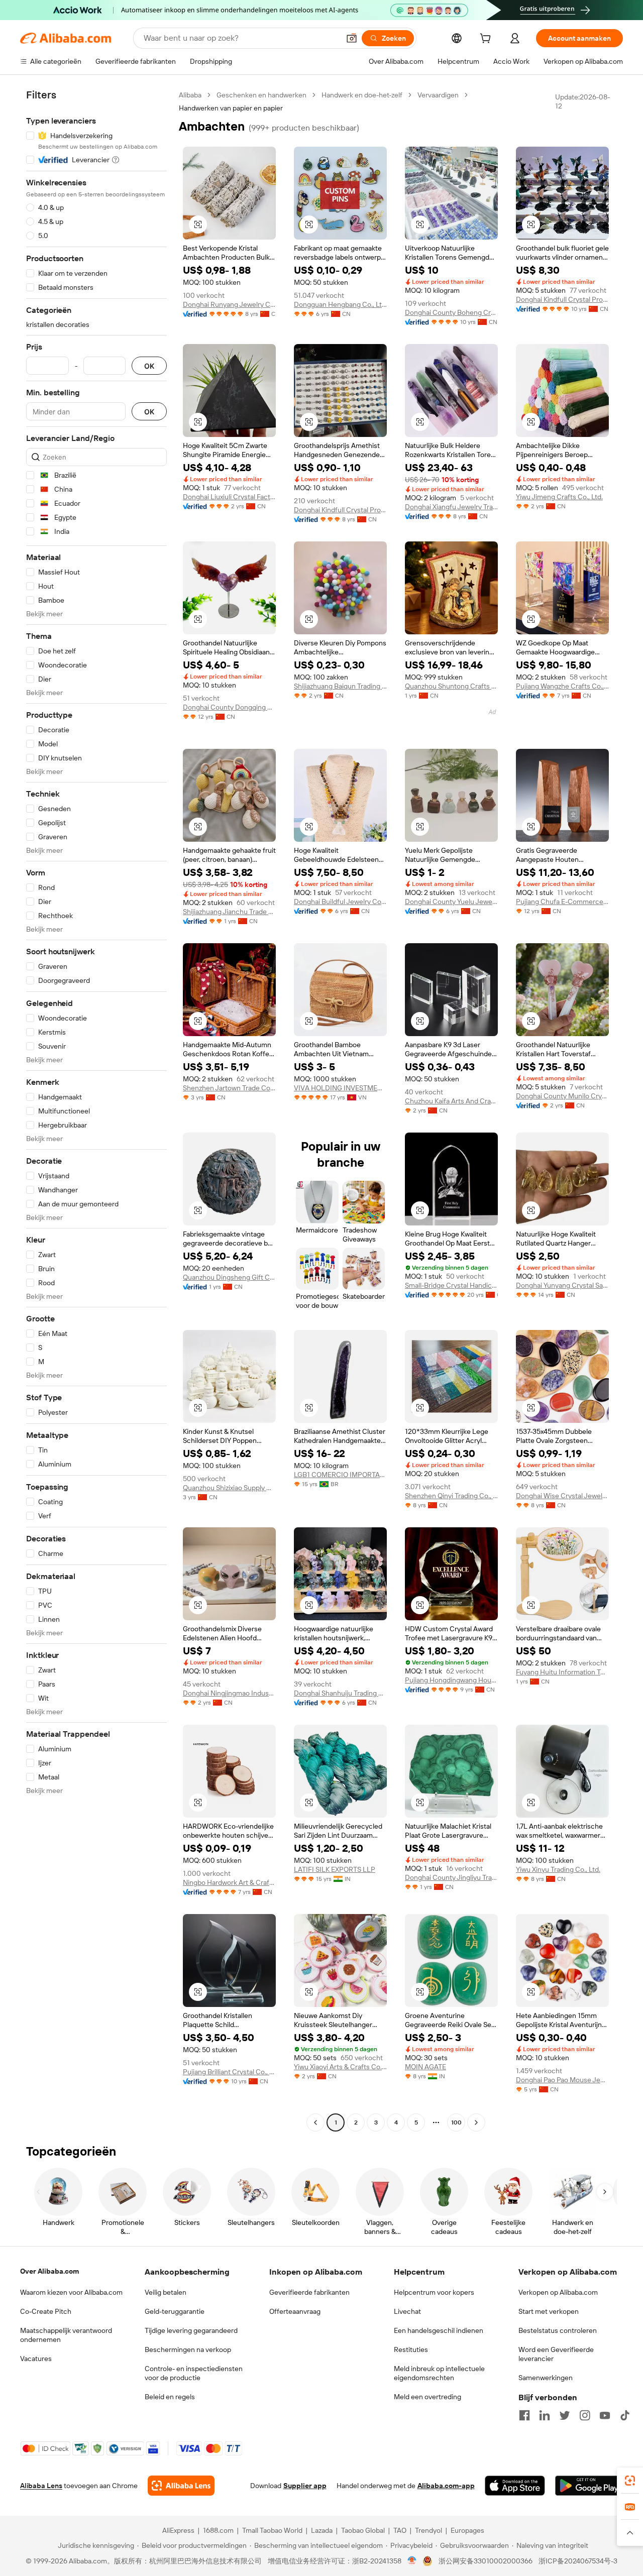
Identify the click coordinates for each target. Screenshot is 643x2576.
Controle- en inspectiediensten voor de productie (194, 2373)
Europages (467, 2530)
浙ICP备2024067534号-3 (578, 2561)
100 (456, 2122)
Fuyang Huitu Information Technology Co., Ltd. (562, 1672)
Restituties (411, 2349)
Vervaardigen (438, 95)
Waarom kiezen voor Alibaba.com (71, 2292)
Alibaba (190, 95)
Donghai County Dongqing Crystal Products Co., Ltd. (229, 707)
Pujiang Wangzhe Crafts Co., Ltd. (562, 686)
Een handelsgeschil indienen (439, 2330)
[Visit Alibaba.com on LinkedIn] (545, 2415)
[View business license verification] (412, 2561)
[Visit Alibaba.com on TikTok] (625, 2415)
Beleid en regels (170, 2397)
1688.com (218, 2530)
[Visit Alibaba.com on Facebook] (524, 2415)
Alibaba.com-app (446, 2486)
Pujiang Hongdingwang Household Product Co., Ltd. (451, 1680)
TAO (400, 2530)
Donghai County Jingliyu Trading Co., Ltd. (451, 1877)
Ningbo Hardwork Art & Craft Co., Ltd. (229, 1882)
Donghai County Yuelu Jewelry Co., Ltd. (451, 902)
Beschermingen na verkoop (188, 2349)
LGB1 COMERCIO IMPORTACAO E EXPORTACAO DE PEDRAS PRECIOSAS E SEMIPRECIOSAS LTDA (340, 1475)
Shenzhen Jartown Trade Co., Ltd (229, 1088)
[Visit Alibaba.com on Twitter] (565, 2415)
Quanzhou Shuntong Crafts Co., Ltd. (451, 686)
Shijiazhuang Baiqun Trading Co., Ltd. (340, 686)
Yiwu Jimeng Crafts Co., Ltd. (559, 497)
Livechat (407, 2311)
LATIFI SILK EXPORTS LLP (335, 1869)
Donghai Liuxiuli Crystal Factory (229, 497)
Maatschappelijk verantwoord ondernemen (66, 2335)
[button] (352, 38)
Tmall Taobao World (272, 2530)
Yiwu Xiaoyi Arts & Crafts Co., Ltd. (340, 2067)
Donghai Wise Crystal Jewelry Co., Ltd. (562, 1496)
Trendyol (428, 2530)
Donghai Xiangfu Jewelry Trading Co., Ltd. (451, 507)
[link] (630, 2481)
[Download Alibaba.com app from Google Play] (589, 2486)
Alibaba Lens (41, 2486)
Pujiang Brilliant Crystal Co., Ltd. (229, 2072)
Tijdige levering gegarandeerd (191, 2330)
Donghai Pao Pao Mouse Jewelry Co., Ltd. (562, 2080)
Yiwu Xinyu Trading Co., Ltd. (558, 1869)
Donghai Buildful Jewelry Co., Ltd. (340, 902)
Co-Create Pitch (46, 2311)
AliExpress (178, 2530)
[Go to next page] (476, 2122)
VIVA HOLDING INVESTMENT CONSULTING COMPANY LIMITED (340, 1088)
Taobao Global (363, 2530)
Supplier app (305, 2486)
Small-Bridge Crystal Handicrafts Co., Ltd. (451, 1285)
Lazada (322, 2530)
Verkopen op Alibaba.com (558, 2292)
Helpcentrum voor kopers (434, 2292)
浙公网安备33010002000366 (486, 2561)
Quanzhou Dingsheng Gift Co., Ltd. (229, 1277)
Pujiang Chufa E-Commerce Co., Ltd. (562, 902)
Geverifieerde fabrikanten (309, 2292)
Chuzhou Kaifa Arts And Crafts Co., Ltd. (451, 1101)
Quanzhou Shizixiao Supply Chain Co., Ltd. (229, 1488)
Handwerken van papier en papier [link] (231, 108)
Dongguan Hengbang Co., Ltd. (340, 304)
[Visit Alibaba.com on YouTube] (605, 2415)
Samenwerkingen (546, 2378)
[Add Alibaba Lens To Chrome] (181, 2486)
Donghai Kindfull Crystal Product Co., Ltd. (562, 299)
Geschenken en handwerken (261, 95)
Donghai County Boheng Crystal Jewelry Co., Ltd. (451, 312)
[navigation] (96, 1110)
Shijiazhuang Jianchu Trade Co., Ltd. (229, 912)
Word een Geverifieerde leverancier (556, 2354)
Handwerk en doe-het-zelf (362, 95)
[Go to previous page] (315, 2122)
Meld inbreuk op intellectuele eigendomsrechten (439, 2373)
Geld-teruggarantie (175, 2311)
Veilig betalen (166, 2292)
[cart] (487, 40)
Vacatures (36, 2359)
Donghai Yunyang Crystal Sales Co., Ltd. (562, 1285)
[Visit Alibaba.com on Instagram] (585, 2415)
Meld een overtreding (427, 2397)
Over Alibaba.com (49, 2271)
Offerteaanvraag (295, 2311)
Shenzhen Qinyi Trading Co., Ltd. (451, 1496)
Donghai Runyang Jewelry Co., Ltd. (229, 304)
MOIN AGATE (425, 2067)
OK (149, 366)
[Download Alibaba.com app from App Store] (515, 2486)
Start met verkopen (549, 2311)
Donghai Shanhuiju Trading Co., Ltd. (340, 1693)
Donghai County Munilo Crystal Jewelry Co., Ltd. (562, 1096)
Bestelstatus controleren (558, 2330)
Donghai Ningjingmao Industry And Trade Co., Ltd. (229, 1693)
